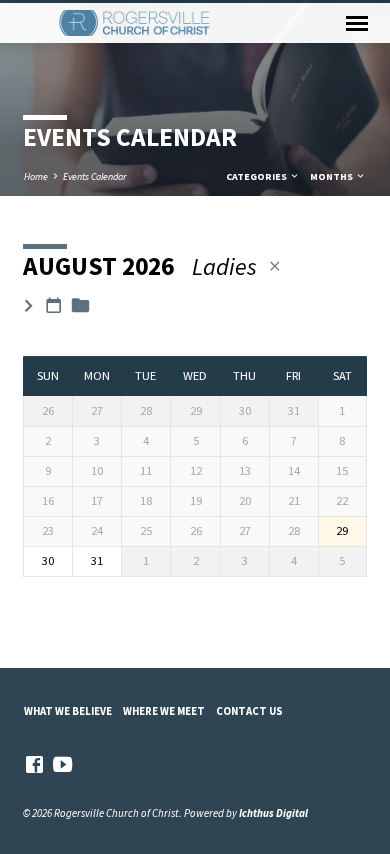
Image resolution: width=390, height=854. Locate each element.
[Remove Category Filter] (275, 266)
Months (332, 176)
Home (36, 176)
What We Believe (68, 711)
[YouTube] (62, 764)
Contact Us (249, 711)
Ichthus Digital (273, 813)
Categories (257, 176)
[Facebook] (34, 764)
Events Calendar (94, 176)
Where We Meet (164, 711)
